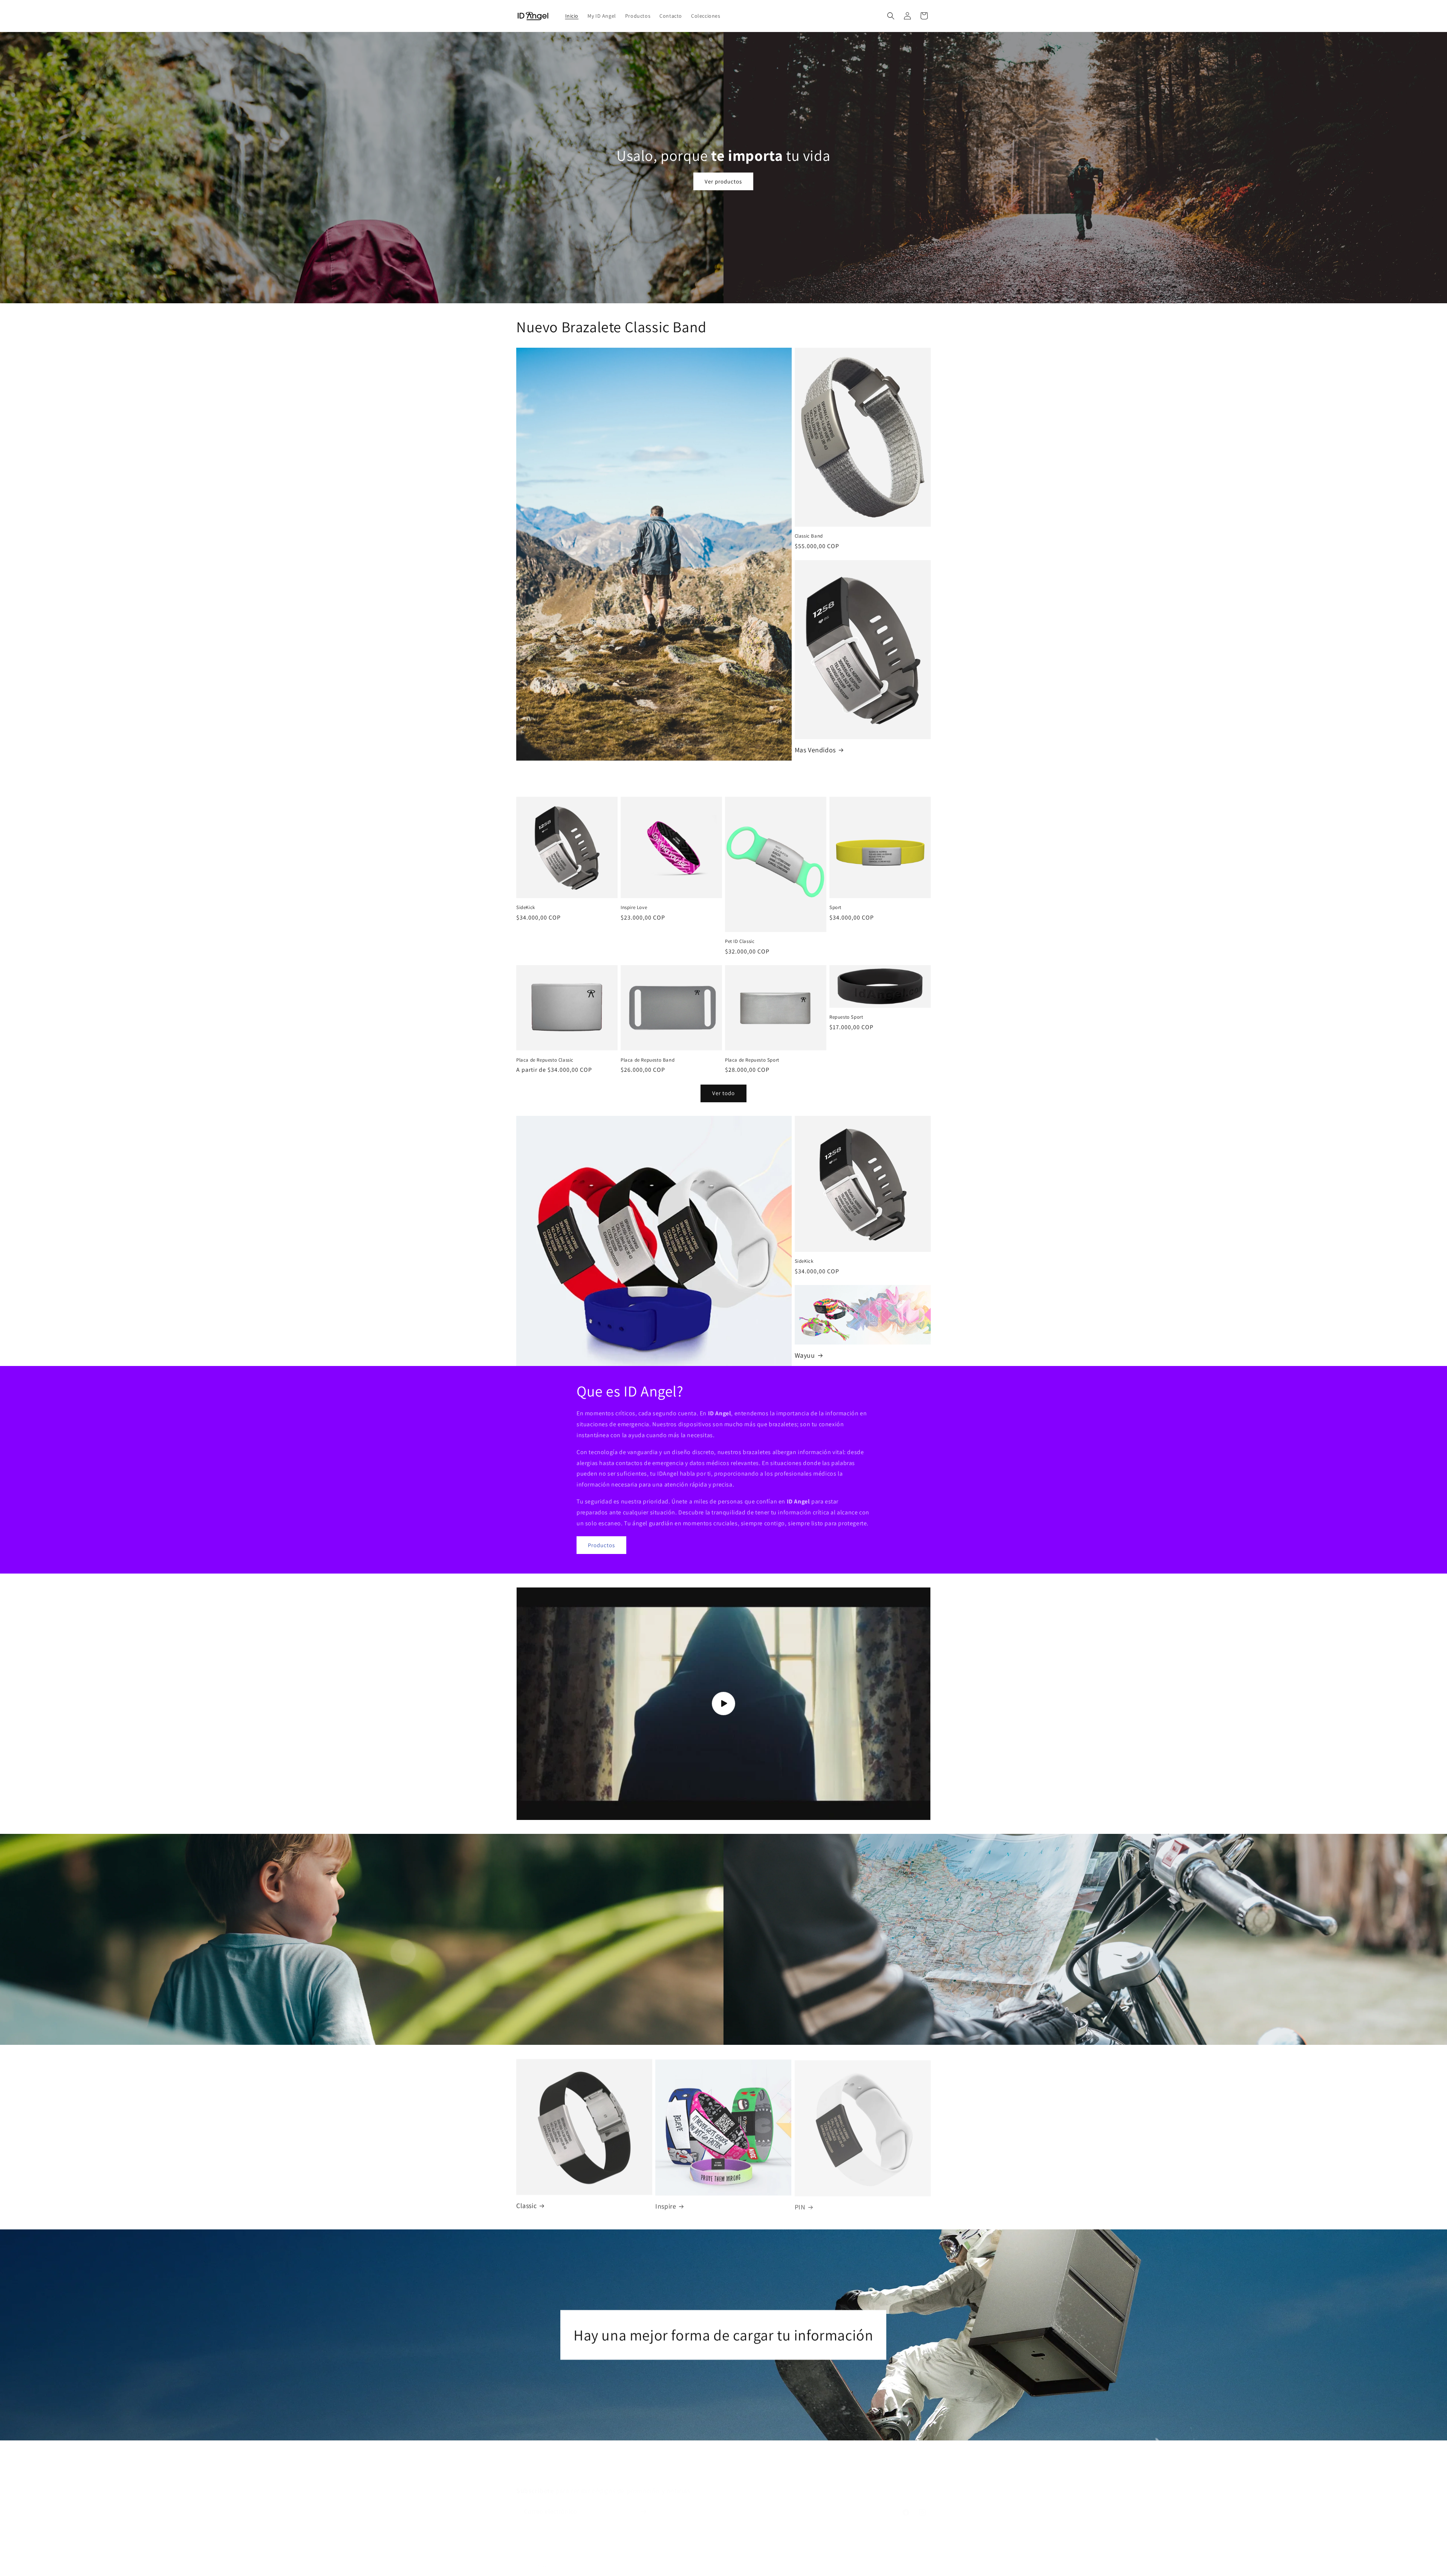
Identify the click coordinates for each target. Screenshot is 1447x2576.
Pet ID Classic (740, 941)
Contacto (750, 2461)
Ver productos (724, 181)
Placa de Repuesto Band (648, 1060)
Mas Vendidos (815, 750)
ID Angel (540, 2559)
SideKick (526, 908)
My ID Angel (685, 2461)
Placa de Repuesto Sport (752, 1060)
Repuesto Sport (846, 1017)
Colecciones (783, 2461)
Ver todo (723, 1093)
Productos (601, 1545)
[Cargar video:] (723, 1704)
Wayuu (805, 1355)
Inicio (657, 2461)
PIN (800, 2205)
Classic (526, 2205)
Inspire (666, 2205)
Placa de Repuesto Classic (545, 1060)
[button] (891, 16)
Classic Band (809, 536)
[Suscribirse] (643, 2504)
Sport (835, 908)
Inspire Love (634, 908)
